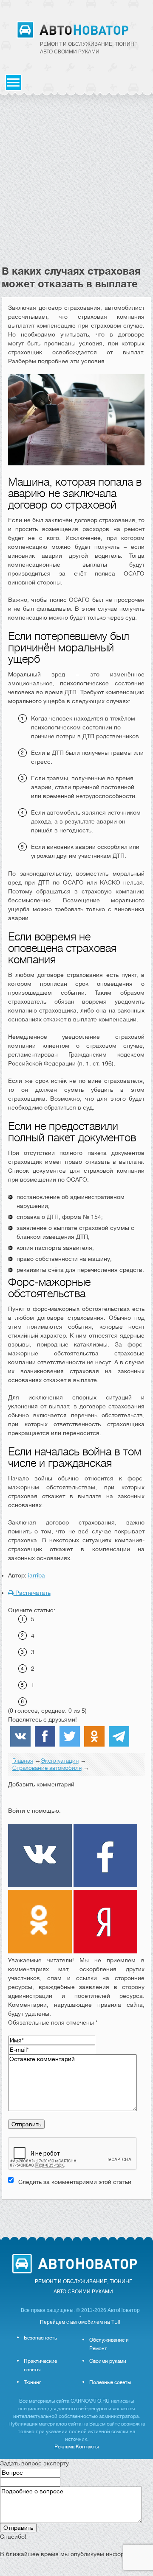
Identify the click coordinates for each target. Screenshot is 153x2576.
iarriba (37, 1575)
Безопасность (40, 2338)
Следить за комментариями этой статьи (75, 2182)
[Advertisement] (76, 184)
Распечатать (32, 1593)
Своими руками (108, 2361)
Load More (77, 2213)
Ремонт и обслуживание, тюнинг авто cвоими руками (89, 48)
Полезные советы (110, 2382)
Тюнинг (33, 2382)
